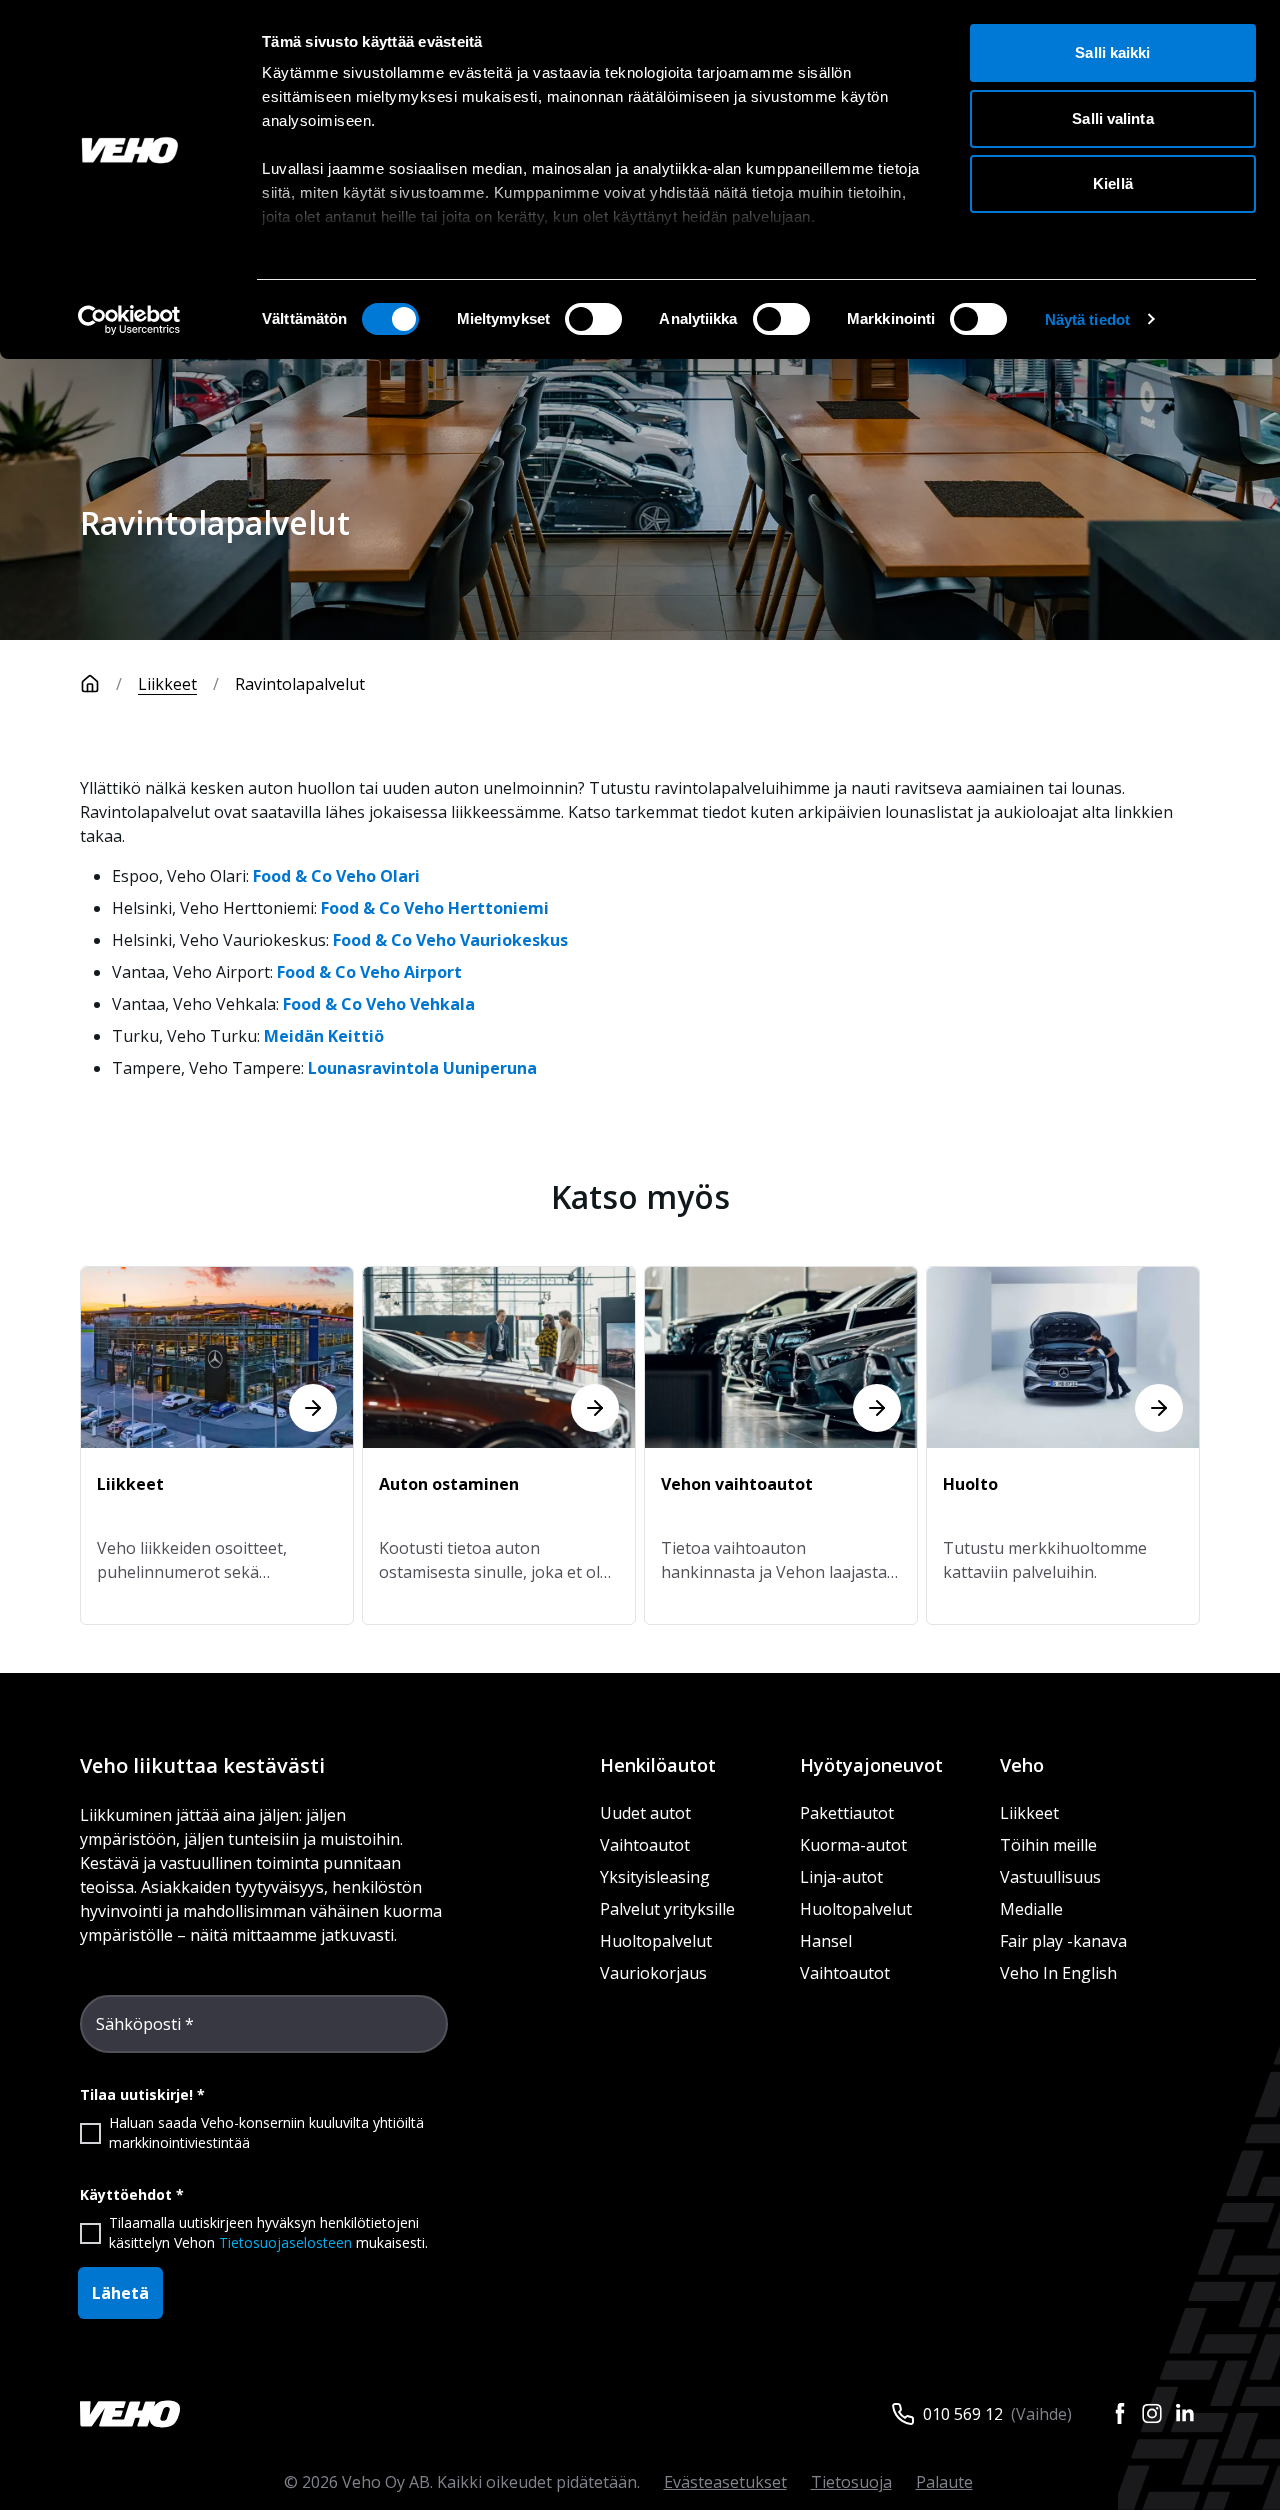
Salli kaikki (1112, 52)
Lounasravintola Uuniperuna (422, 1068)
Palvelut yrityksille (667, 1909)
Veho (1022, 1765)
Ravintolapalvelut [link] (300, 684)
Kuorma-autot (853, 1845)
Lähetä (120, 2293)
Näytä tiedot (1087, 319)
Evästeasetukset (725, 2482)
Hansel (826, 1941)
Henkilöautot (658, 1765)
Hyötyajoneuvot (871, 1765)
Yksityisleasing (655, 1877)
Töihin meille (1048, 1845)
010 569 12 (963, 2414)
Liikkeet (167, 684)
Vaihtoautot (645, 1845)
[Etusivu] (90, 684)
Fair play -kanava (1063, 1941)
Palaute (944, 2482)
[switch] (593, 319)
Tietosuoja (851, 2482)
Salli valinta (1112, 118)
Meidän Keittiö (324, 1036)
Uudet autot (645, 1813)
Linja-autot (841, 1877)
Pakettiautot (847, 1813)
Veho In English (1058, 1973)
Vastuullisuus (1050, 1877)
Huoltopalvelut (656, 1941)
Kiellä (1113, 183)
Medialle (1031, 1909)
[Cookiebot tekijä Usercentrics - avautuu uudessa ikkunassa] (129, 320)
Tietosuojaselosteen (285, 2242)
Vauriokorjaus (653, 1973)
